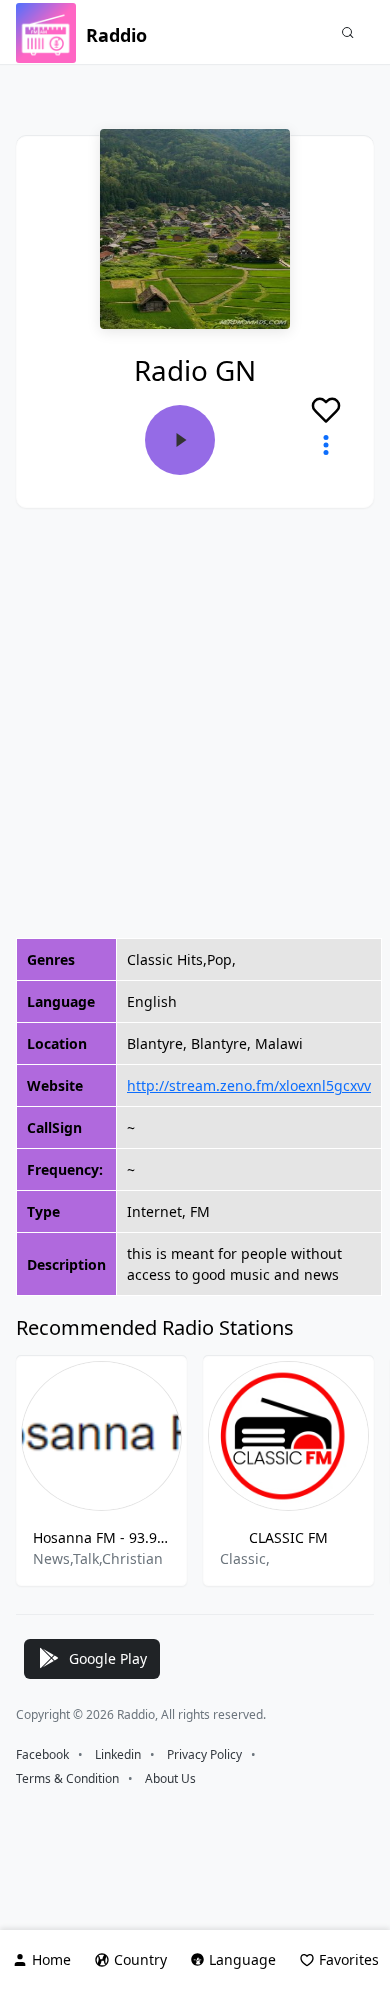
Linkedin (118, 1754)
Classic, (245, 1558)
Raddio (116, 35)
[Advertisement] (195, 723)
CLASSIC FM (288, 1537)
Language (242, 1959)
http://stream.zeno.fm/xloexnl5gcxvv (249, 1085)
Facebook (42, 1754)
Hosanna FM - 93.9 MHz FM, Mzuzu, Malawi (101, 1537)
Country (140, 1959)
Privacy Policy (204, 1754)
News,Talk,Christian (98, 1558)
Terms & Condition (67, 1778)
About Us (170, 1778)
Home (51, 1959)
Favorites (349, 1959)
